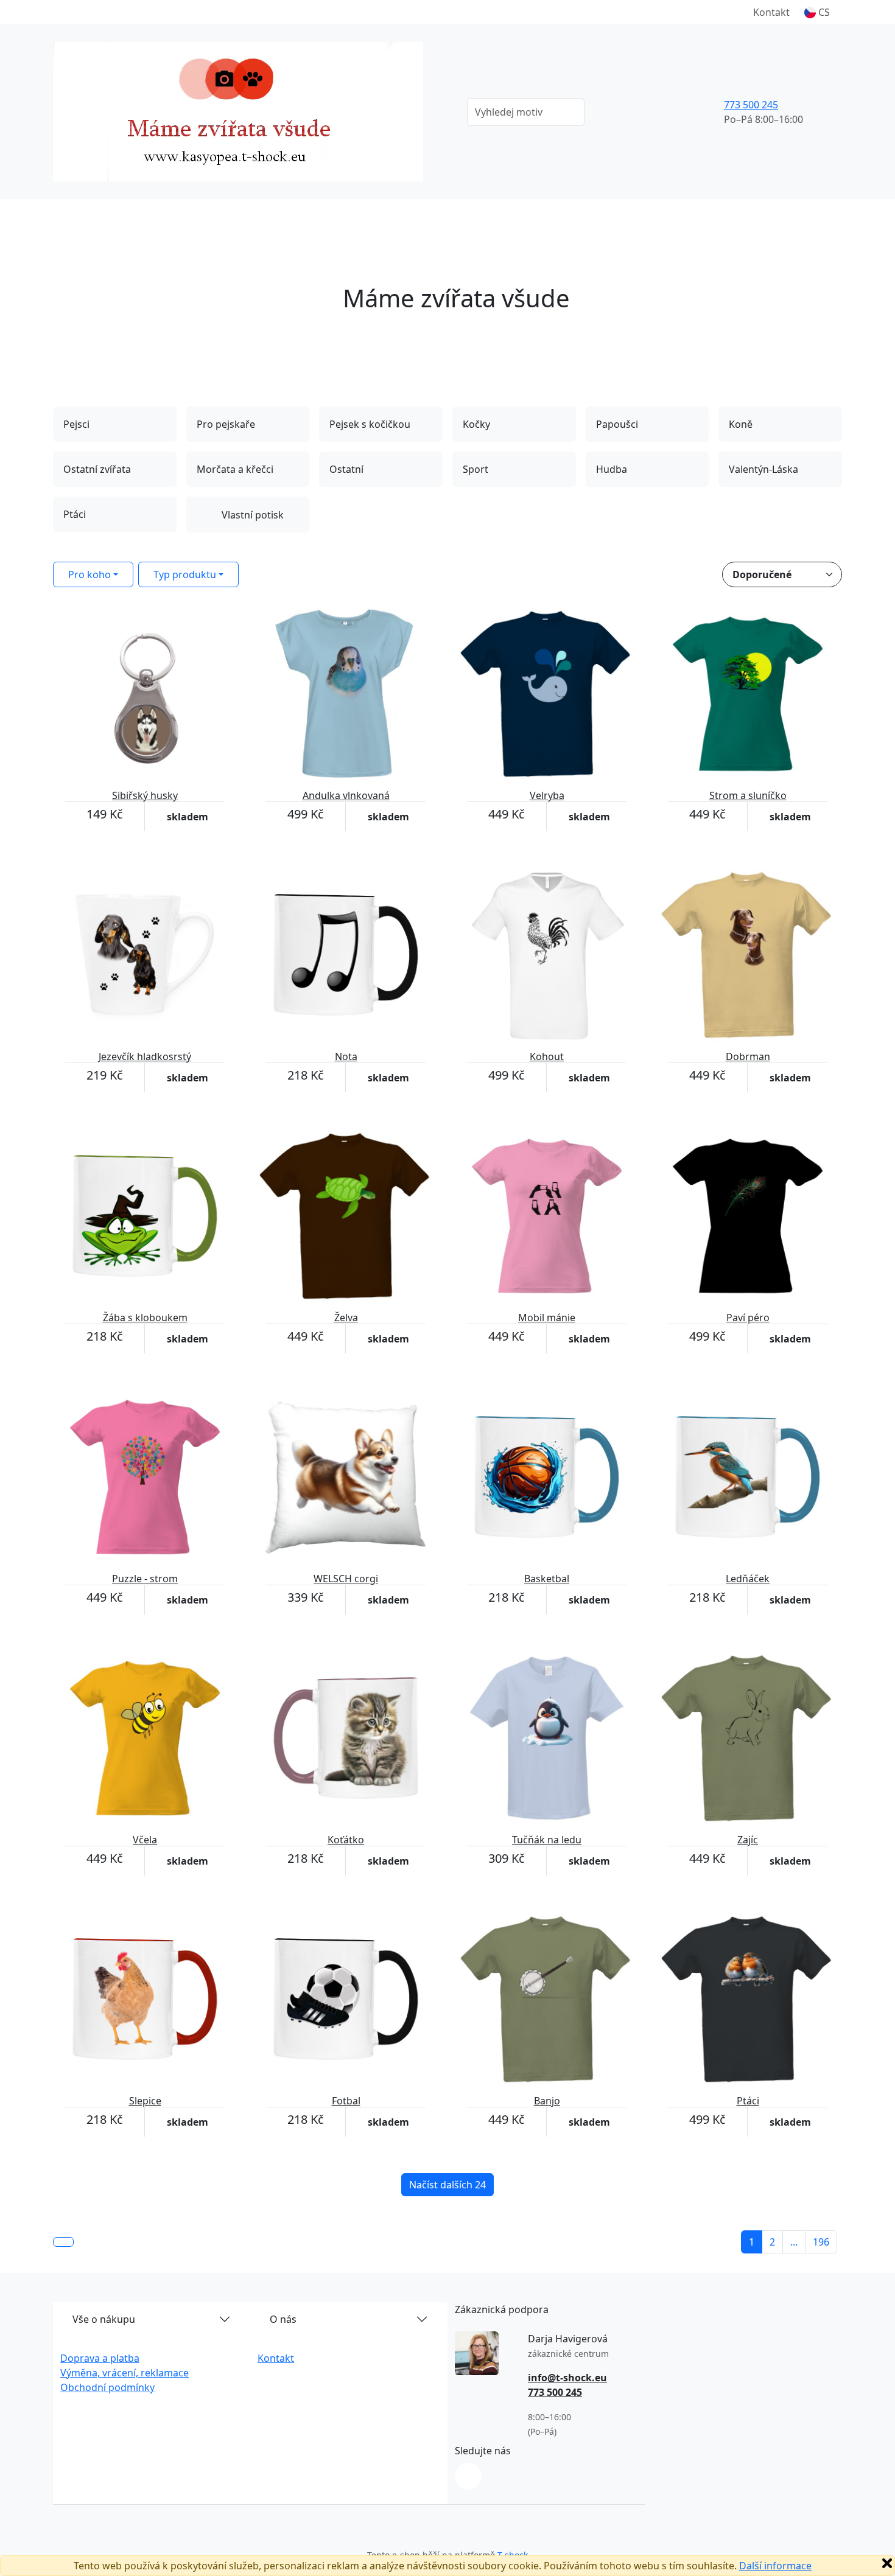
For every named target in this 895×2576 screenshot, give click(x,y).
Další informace (775, 2566)
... (794, 2242)
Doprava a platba (100, 2358)
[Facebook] (468, 2476)
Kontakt (771, 12)
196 (821, 2242)
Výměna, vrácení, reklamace (125, 2373)
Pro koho (89, 574)
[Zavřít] (887, 2563)
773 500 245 (751, 105)
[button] (817, 12)
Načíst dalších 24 (447, 2185)
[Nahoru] (63, 2242)
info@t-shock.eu (567, 2378)
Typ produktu (185, 574)
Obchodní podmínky (107, 2387)
